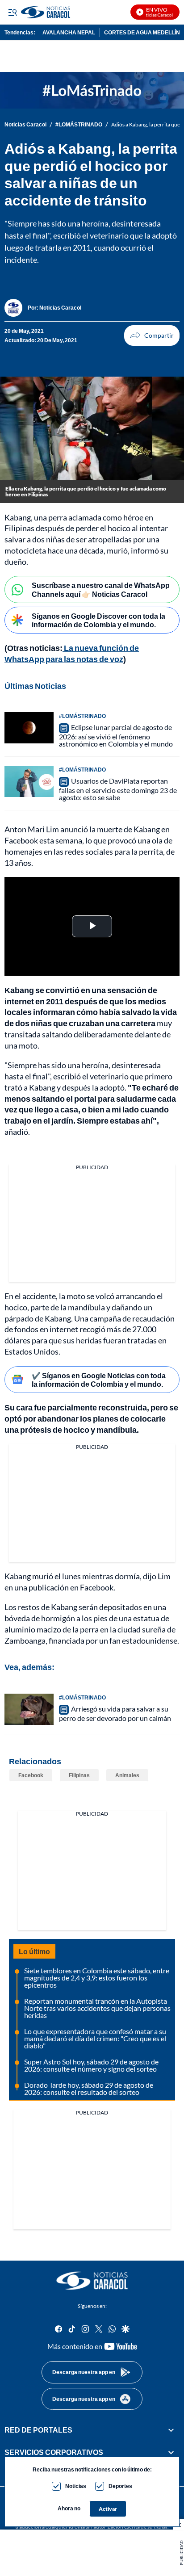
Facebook (31, 1775)
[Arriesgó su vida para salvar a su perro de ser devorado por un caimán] (29, 1709)
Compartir (152, 336)
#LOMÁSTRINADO (79, 125)
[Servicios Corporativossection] (171, 2452)
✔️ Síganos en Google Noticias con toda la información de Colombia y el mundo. (99, 1380)
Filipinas (79, 1775)
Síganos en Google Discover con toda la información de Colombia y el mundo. (98, 620)
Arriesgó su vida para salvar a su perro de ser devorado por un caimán (115, 1713)
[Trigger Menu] (12, 12)
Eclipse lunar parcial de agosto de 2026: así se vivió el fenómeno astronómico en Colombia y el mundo (116, 735)
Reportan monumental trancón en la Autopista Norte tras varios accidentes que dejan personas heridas (97, 2008)
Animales (127, 1775)
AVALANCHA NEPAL (69, 32)
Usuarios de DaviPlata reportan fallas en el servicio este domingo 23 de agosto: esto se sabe (118, 789)
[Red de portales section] (171, 2430)
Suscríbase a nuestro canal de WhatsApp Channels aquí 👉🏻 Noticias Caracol (101, 589)
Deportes (120, 2486)
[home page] (92, 2281)
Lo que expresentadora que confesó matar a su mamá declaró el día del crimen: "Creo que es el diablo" (95, 2038)
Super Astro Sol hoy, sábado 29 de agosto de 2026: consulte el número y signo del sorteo (91, 2065)
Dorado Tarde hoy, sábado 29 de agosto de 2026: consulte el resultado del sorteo (89, 2088)
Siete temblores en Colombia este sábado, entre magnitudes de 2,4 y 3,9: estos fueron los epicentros (97, 1978)
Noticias (76, 2486)
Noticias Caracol (25, 125)
